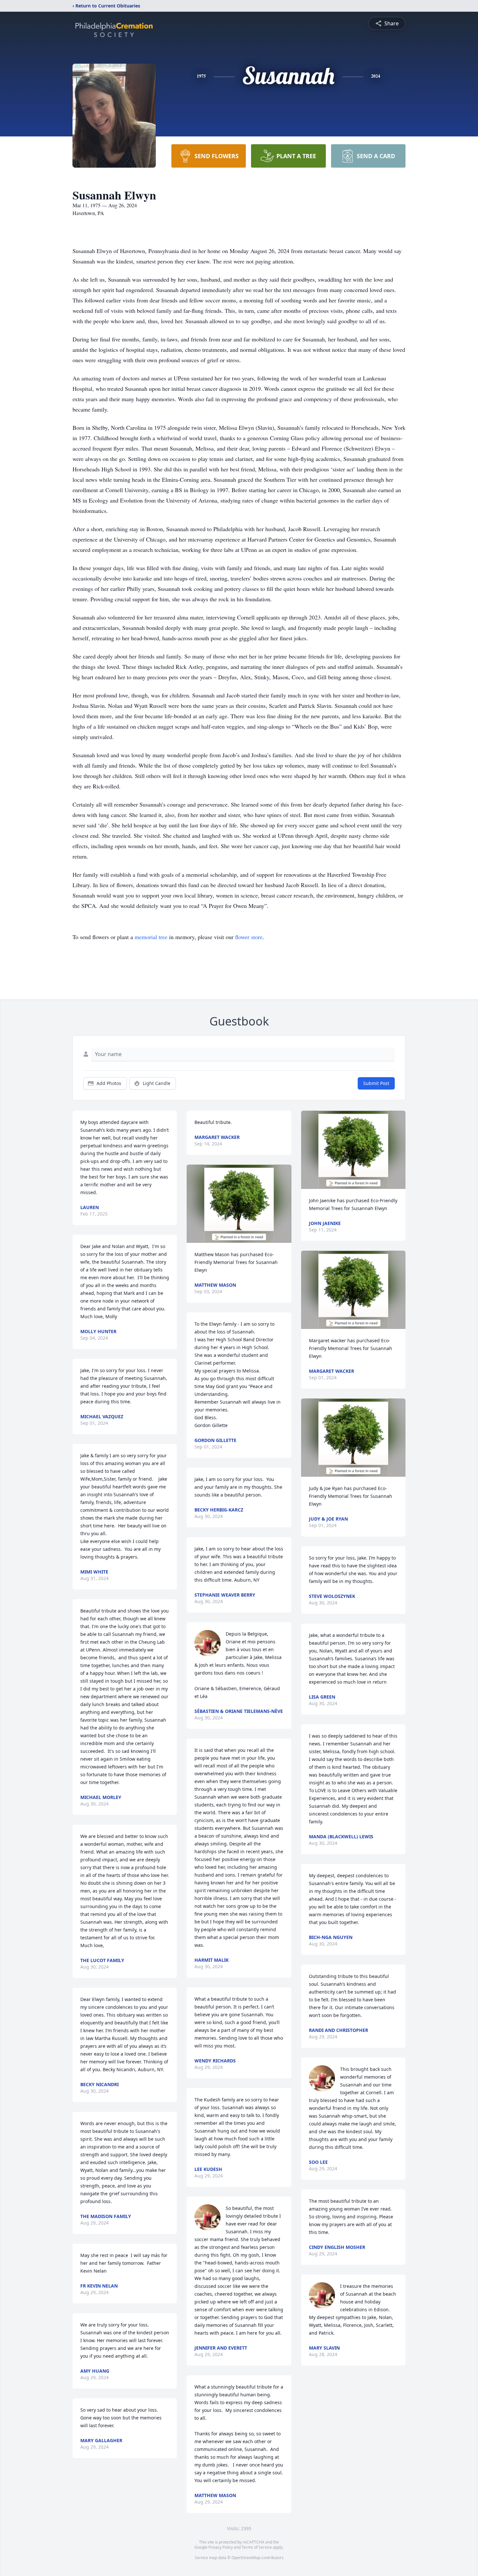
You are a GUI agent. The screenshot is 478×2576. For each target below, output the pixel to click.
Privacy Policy (221, 2547)
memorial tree (151, 937)
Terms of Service (257, 2547)
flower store (249, 937)
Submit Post (376, 1083)
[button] (239, 1204)
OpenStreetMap (246, 2558)
